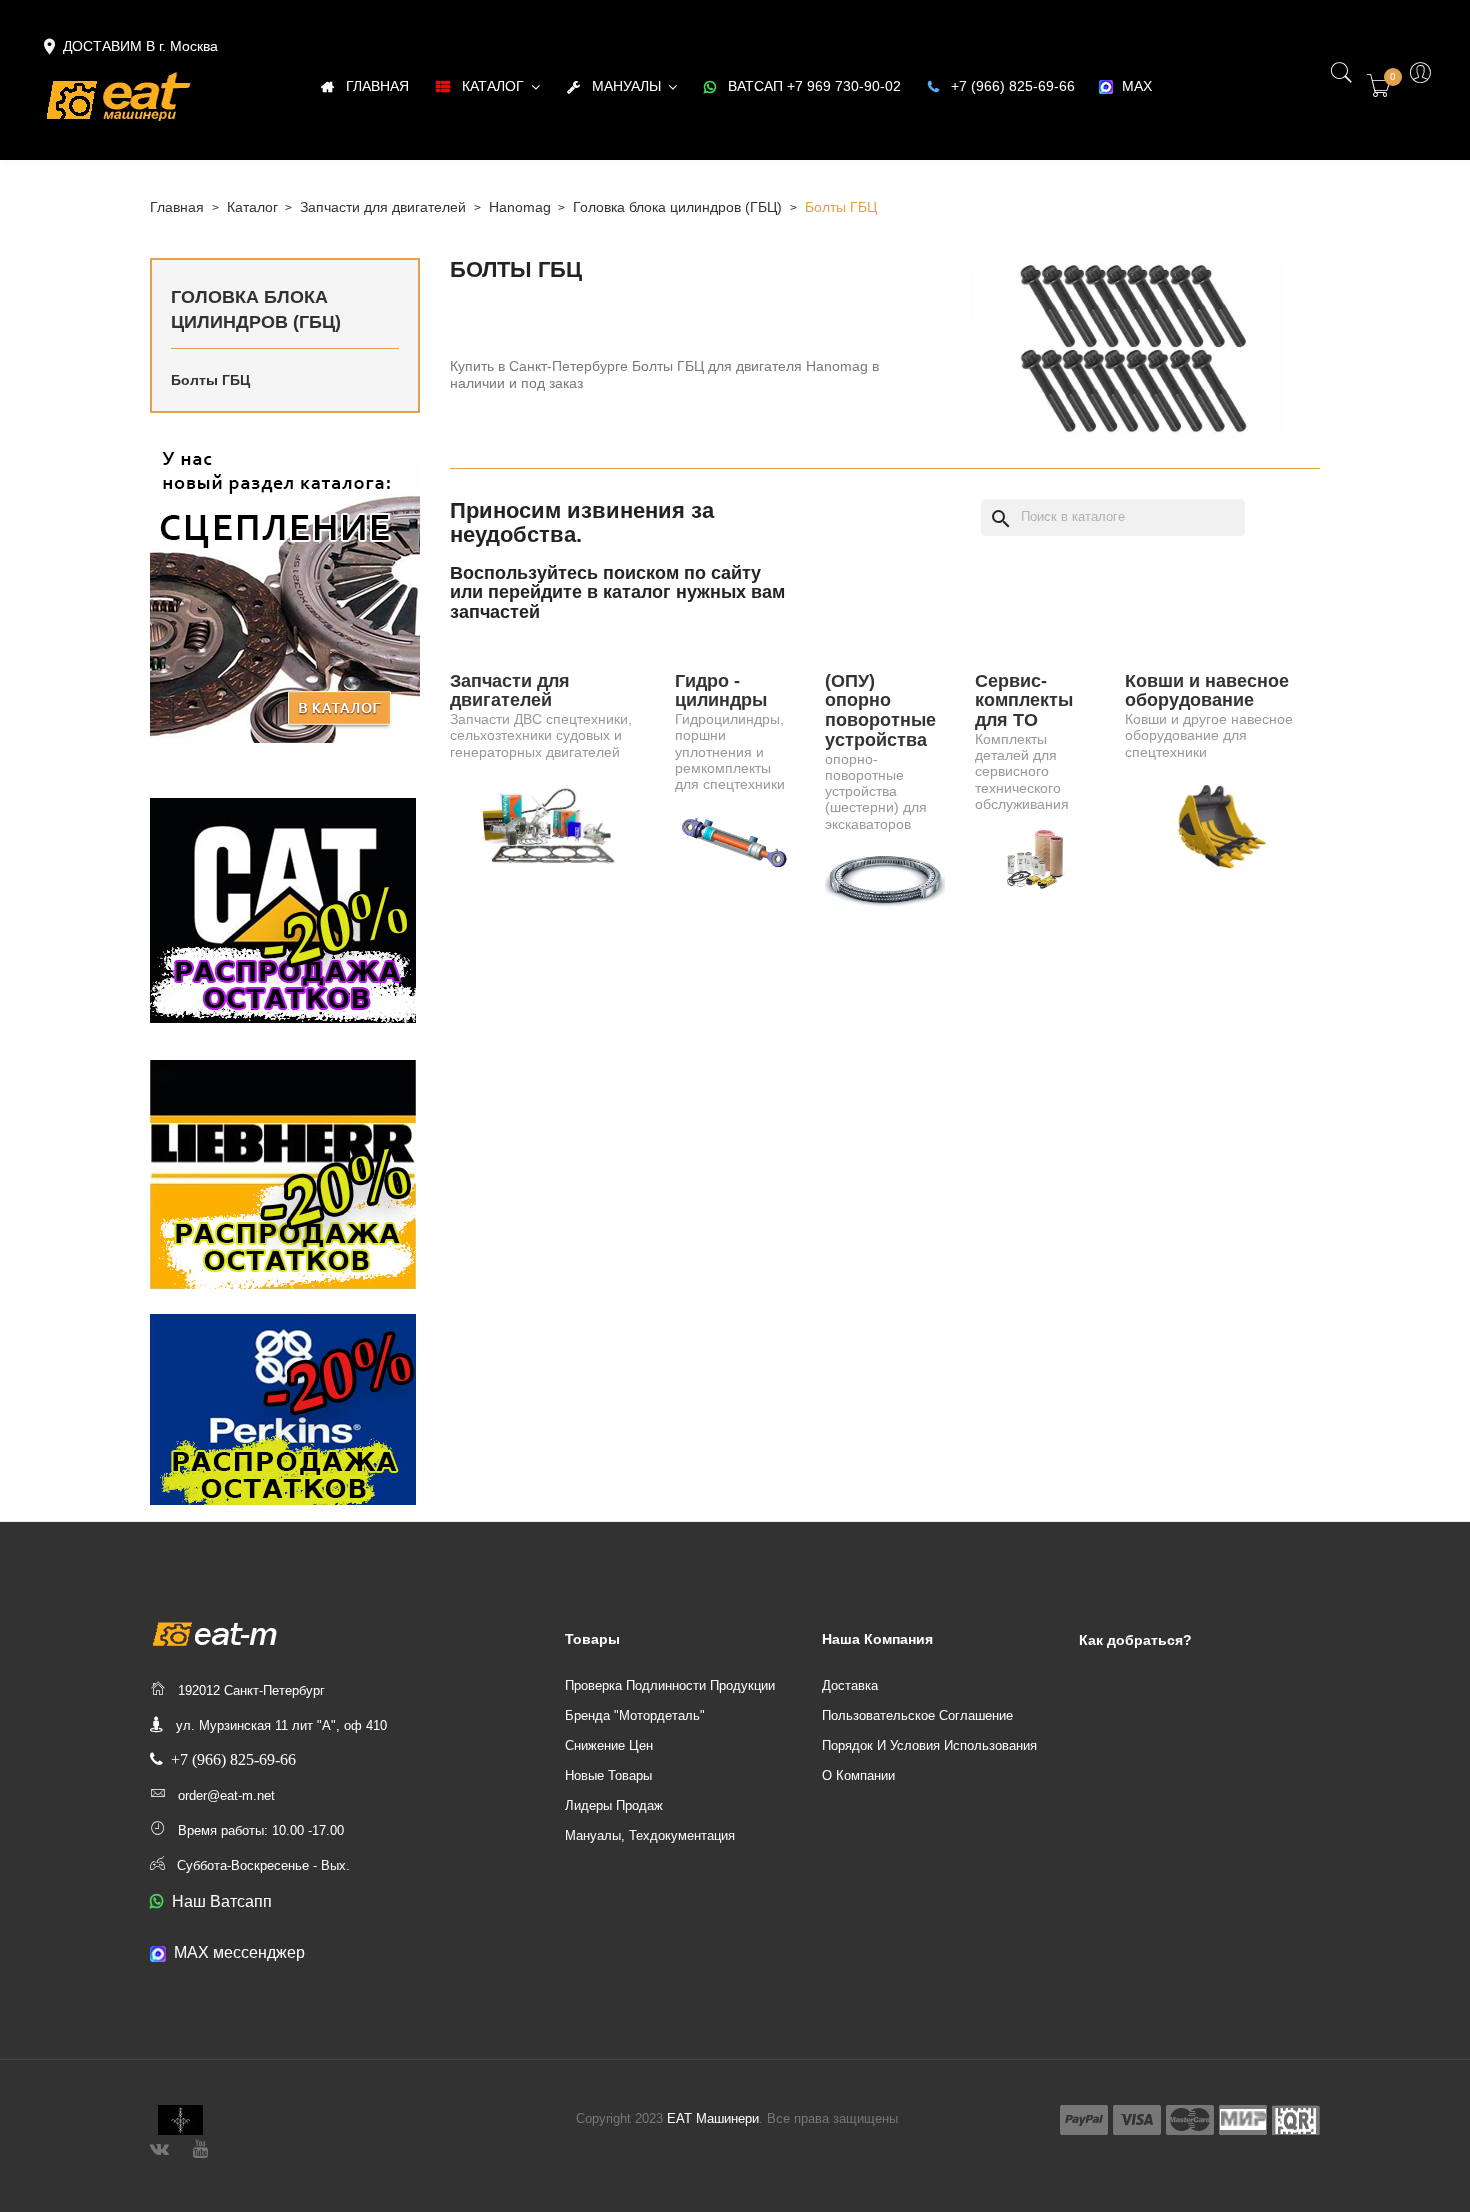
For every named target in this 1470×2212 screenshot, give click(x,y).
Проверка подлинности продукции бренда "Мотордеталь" (670, 1700)
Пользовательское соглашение (917, 1715)
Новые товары (608, 1775)
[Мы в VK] (159, 2146)
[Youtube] (200, 2146)
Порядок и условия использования (929, 1745)
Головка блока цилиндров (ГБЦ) (256, 309)
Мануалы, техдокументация (650, 1835)
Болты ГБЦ (210, 380)
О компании (858, 1775)
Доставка (850, 1685)
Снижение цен (609, 1745)
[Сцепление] (285, 592)
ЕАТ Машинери (713, 2118)
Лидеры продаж (614, 1805)
